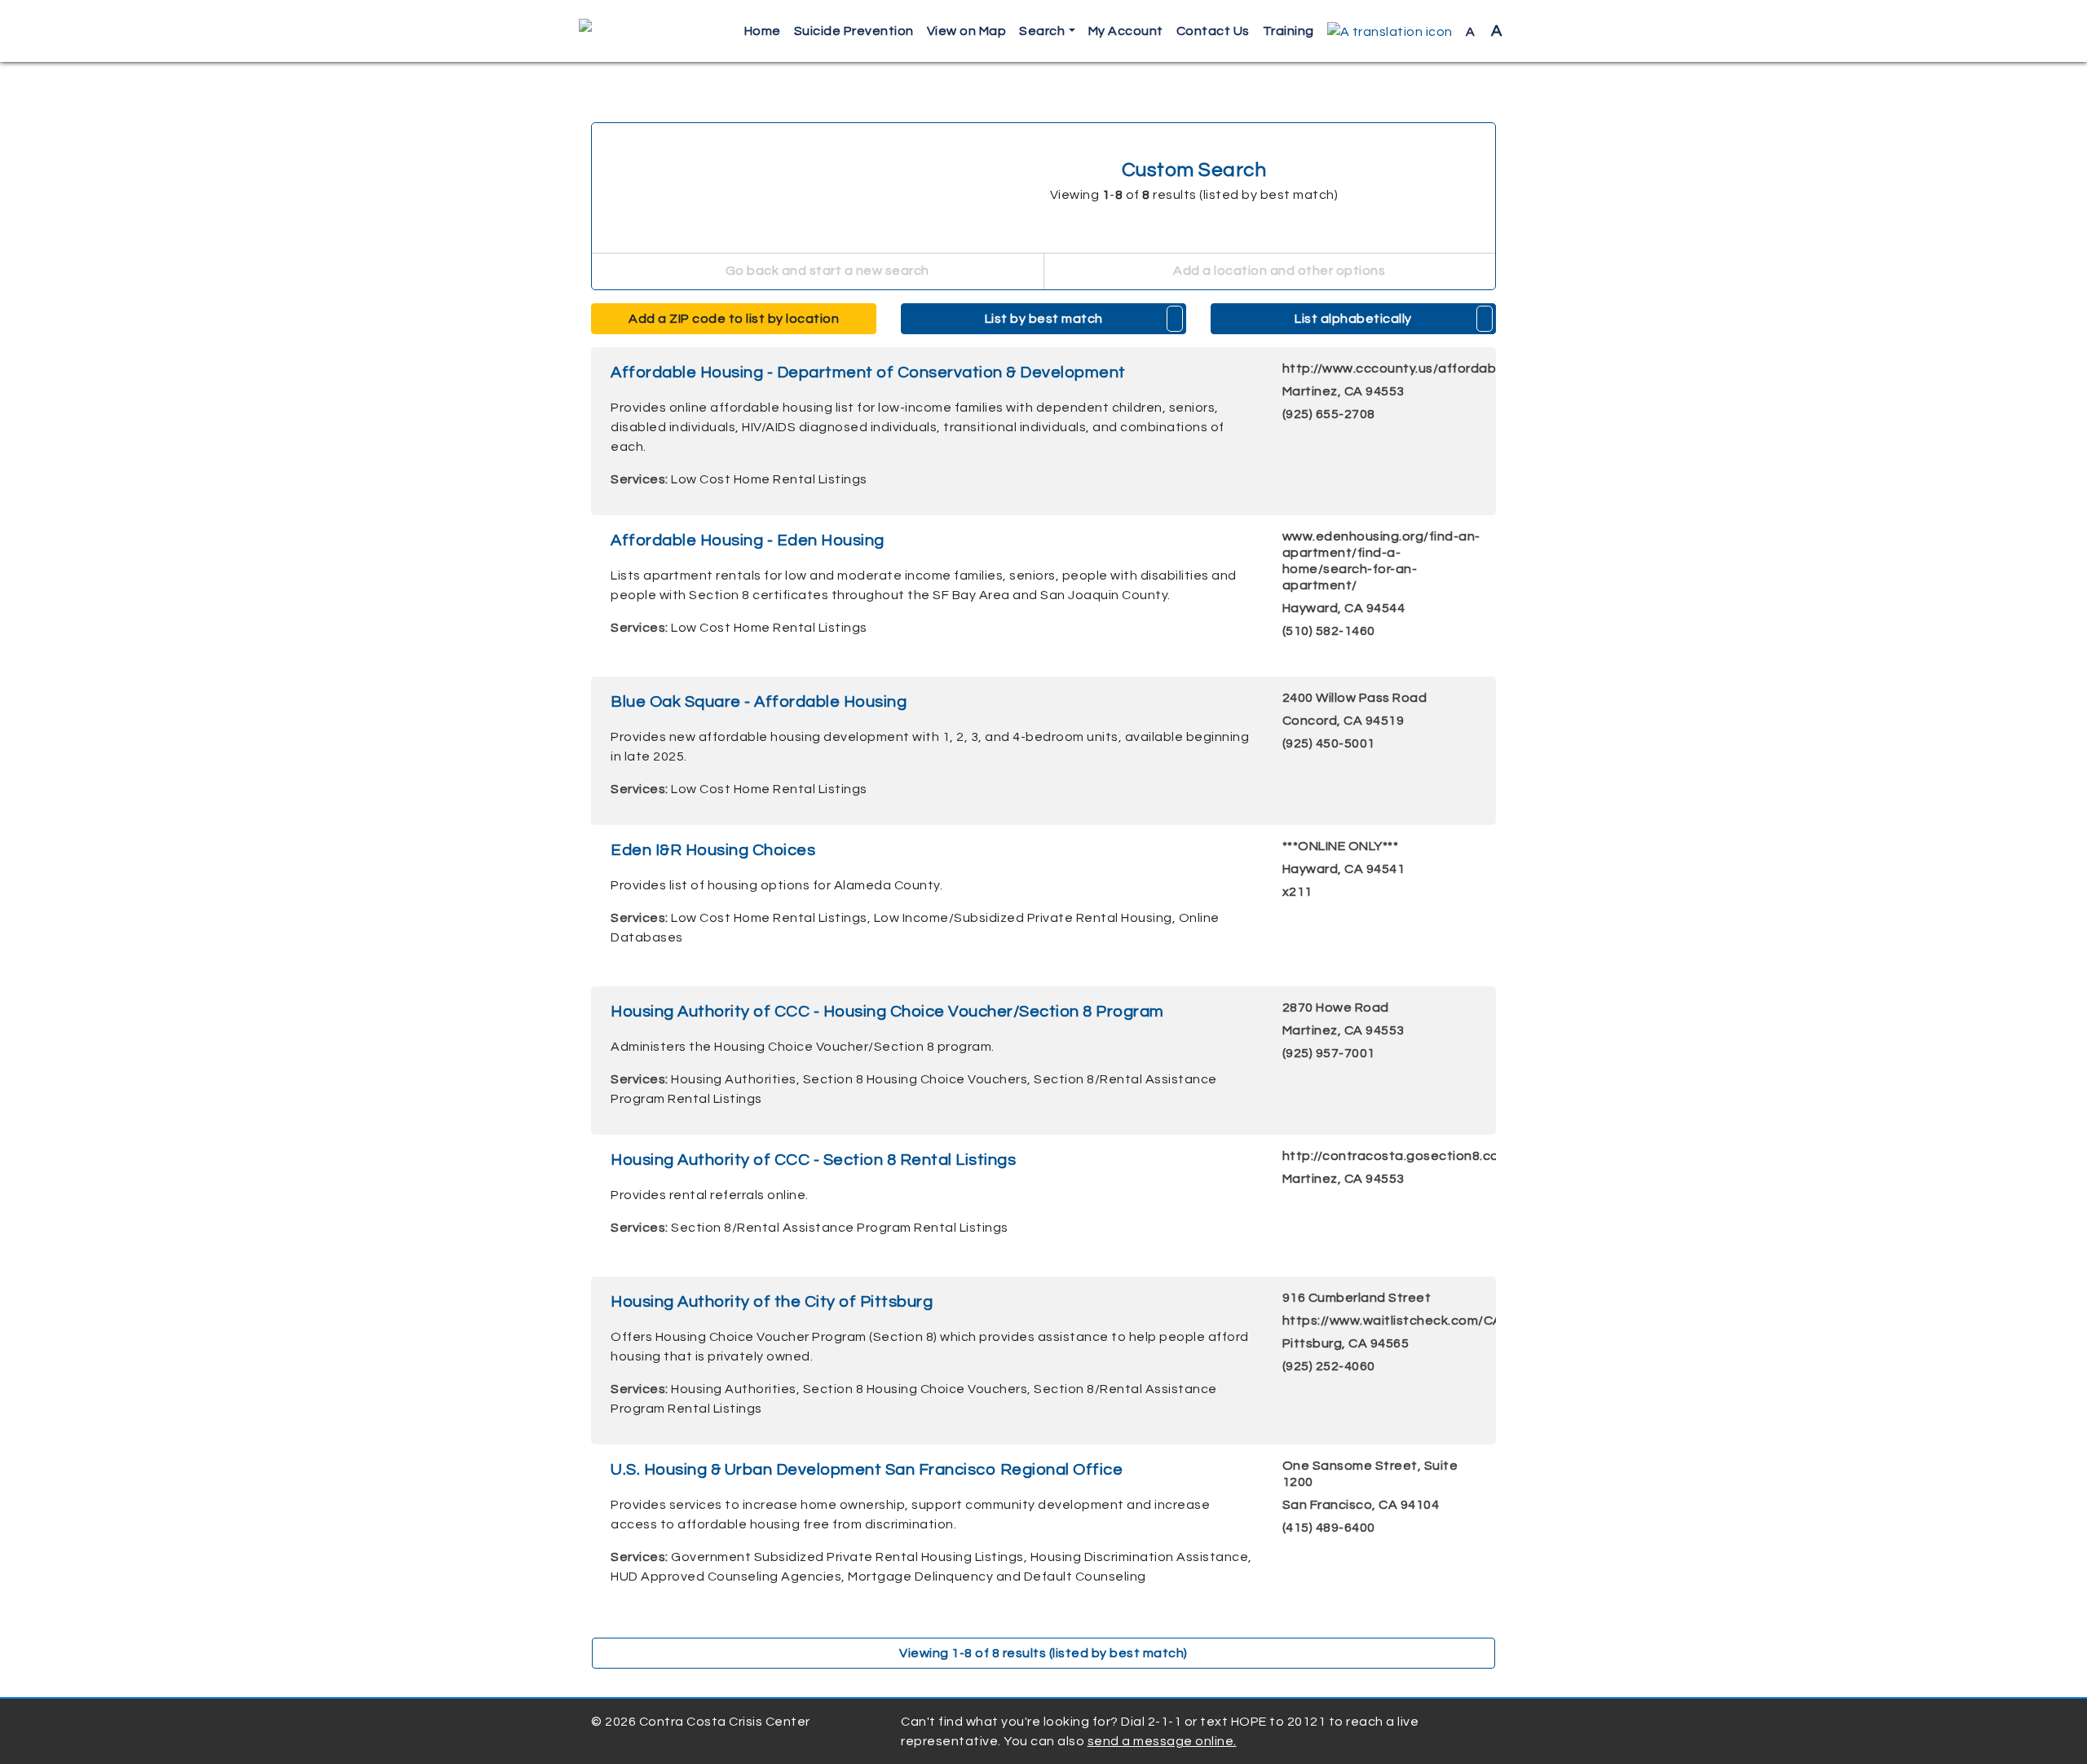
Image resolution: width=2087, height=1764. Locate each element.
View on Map (967, 31)
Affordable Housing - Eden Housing (748, 540)
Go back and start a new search (826, 271)
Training (1288, 31)
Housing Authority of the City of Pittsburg (772, 1302)
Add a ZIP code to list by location (734, 319)
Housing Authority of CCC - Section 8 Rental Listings (813, 1160)
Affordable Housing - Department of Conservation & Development (868, 373)
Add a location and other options (1278, 271)
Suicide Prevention (854, 31)
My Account (1126, 31)
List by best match (1044, 319)
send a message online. (1162, 1741)
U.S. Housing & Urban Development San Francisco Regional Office (867, 1470)
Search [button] (1042, 31)
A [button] (1484, 31)
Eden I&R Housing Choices (713, 850)
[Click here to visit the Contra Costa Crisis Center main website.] (632, 31)
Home (763, 31)
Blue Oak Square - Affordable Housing (759, 702)
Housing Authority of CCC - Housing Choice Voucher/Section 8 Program (887, 1012)
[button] (1390, 31)
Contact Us (1213, 31)
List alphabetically (1353, 319)
